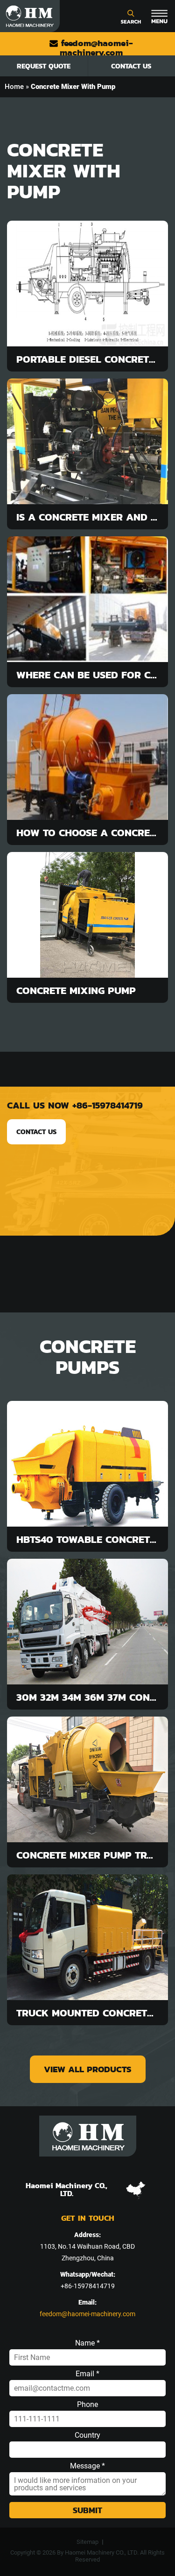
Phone (87, 2405)
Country (87, 2435)
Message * (87, 2466)
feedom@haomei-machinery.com (96, 48)
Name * (87, 2343)
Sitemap (87, 2542)
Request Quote (44, 66)
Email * (87, 2374)
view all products (88, 2069)
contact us (36, 1132)
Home (14, 87)
